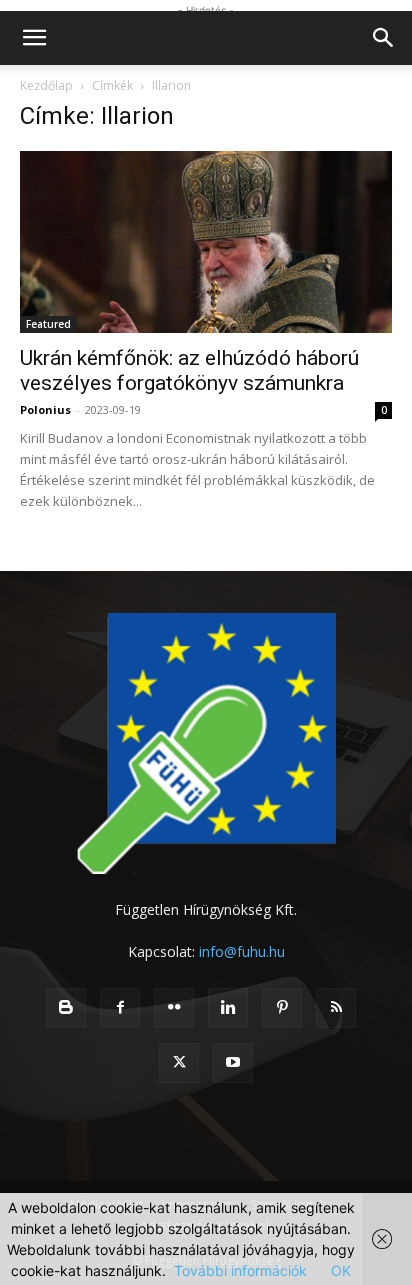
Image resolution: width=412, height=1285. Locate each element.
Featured (48, 324)
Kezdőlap (46, 85)
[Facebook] (120, 1008)
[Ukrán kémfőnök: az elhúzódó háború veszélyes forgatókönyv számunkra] (206, 242)
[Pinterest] (282, 1008)
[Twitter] (179, 1063)
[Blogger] (66, 1008)
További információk (240, 1270)
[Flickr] (174, 1008)
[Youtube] (233, 1063)
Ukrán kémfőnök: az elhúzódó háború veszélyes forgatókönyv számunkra (189, 370)
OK (341, 1270)
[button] (34, 38)
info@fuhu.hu (242, 951)
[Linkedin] (228, 1008)
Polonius (45, 409)
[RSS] (336, 1008)
